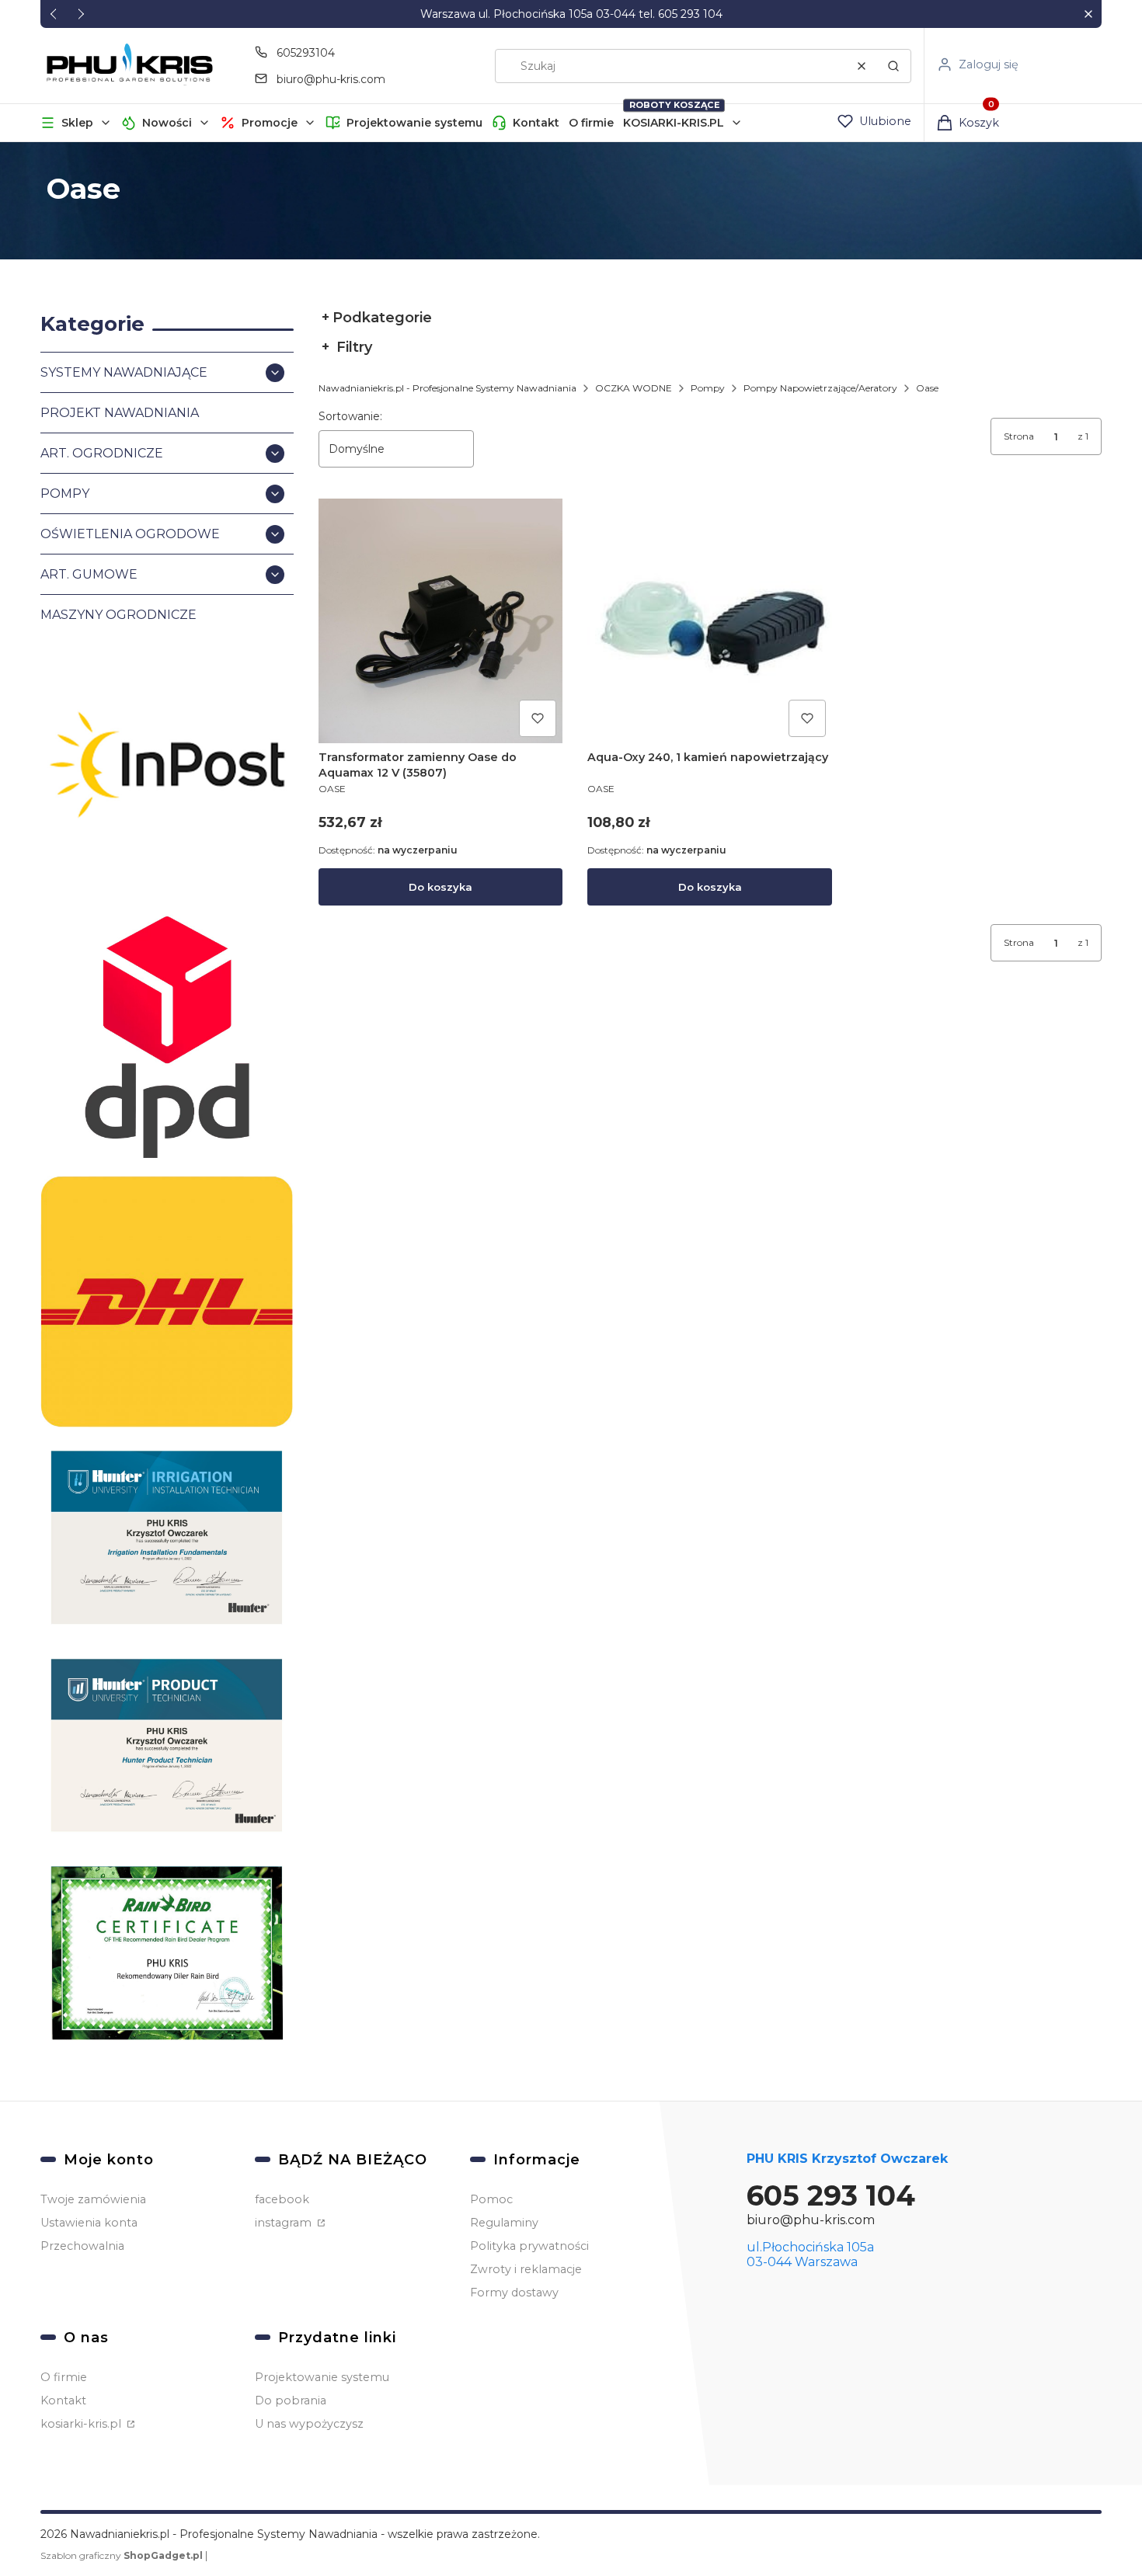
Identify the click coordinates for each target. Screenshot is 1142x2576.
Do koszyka (440, 887)
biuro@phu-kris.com (331, 79)
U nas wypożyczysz (309, 2424)
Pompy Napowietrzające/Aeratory (820, 388)
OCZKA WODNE (634, 388)
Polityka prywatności (529, 2246)
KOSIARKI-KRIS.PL (674, 123)
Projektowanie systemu (414, 123)
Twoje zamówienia (93, 2199)
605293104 (306, 53)
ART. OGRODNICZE (102, 453)
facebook (282, 2199)
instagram (285, 2223)
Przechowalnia (82, 2246)
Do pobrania (291, 2400)
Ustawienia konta (89, 2223)
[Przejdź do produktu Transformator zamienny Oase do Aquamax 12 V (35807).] (441, 621)
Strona (1019, 436)
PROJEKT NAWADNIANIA (120, 413)
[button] (1088, 14)
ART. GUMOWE (89, 574)
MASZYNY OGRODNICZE (118, 615)
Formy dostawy (514, 2293)
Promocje (270, 123)
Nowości (167, 123)
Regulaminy (504, 2223)
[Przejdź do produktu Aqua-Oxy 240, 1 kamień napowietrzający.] (710, 621)
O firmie (591, 123)
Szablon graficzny (122, 2555)
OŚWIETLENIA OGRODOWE (130, 534)
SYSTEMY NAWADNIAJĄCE (124, 372)
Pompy (708, 388)
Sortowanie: (350, 416)
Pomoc (491, 2199)
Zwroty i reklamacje (526, 2269)
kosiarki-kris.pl (82, 2424)
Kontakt (536, 123)
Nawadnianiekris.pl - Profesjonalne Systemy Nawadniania (447, 388)
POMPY (65, 494)
